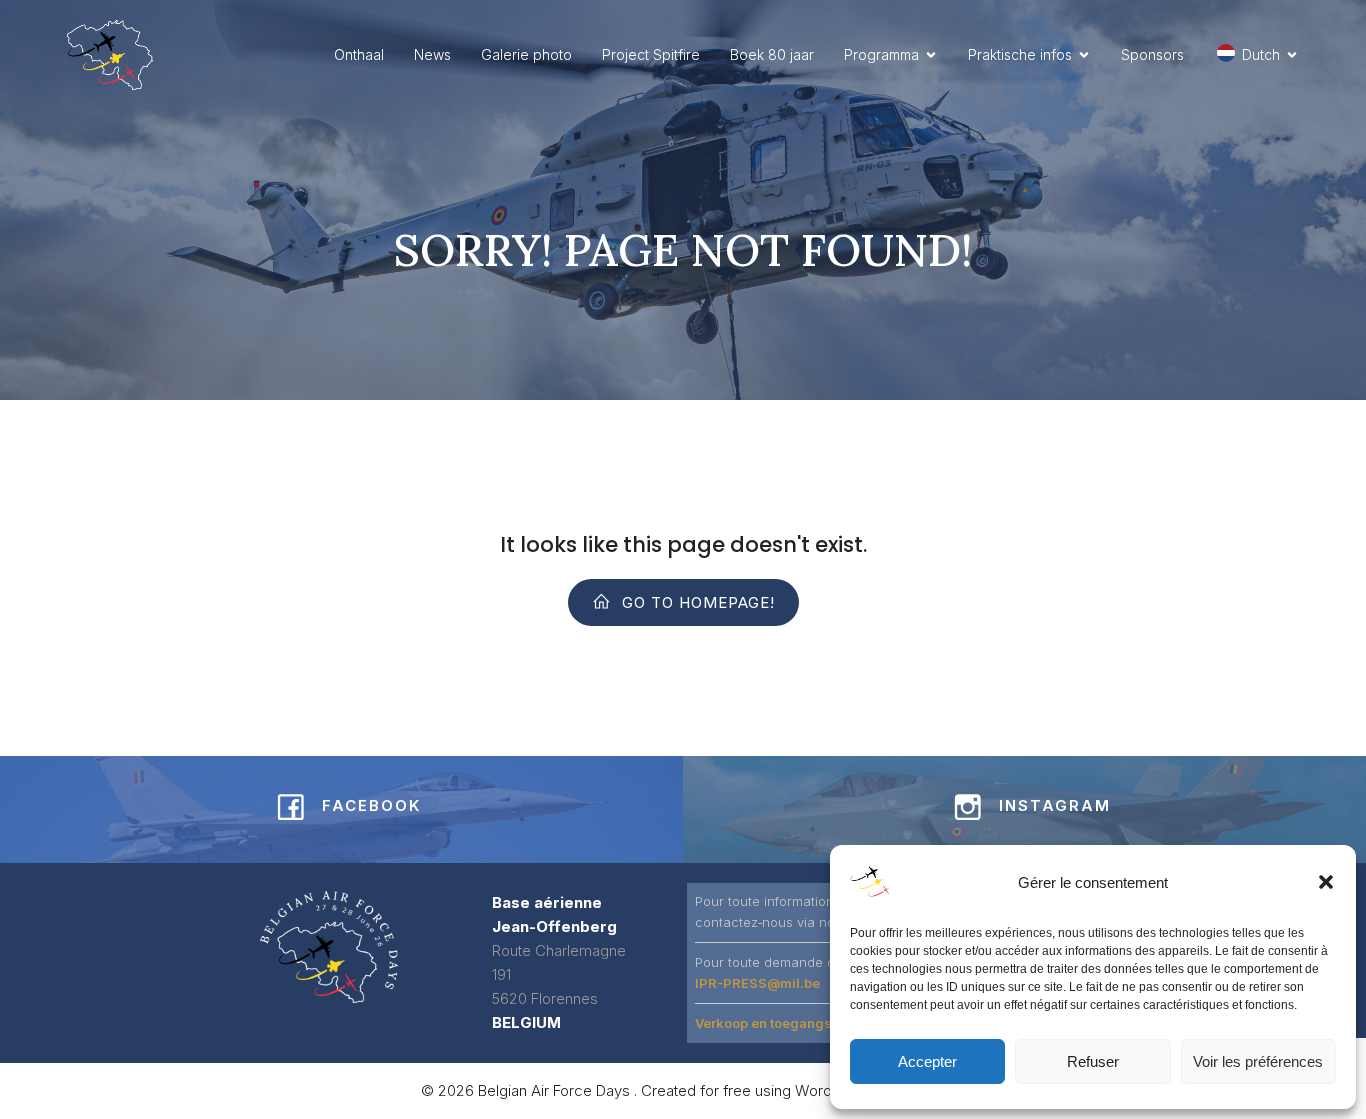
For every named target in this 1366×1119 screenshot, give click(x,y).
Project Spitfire (651, 54)
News (432, 54)
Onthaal (359, 54)
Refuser (1093, 1061)
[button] (1326, 882)
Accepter (927, 1061)
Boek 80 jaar (772, 54)
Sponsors (1152, 54)
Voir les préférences (1258, 1061)
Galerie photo (526, 54)
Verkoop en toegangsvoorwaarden (806, 1023)
